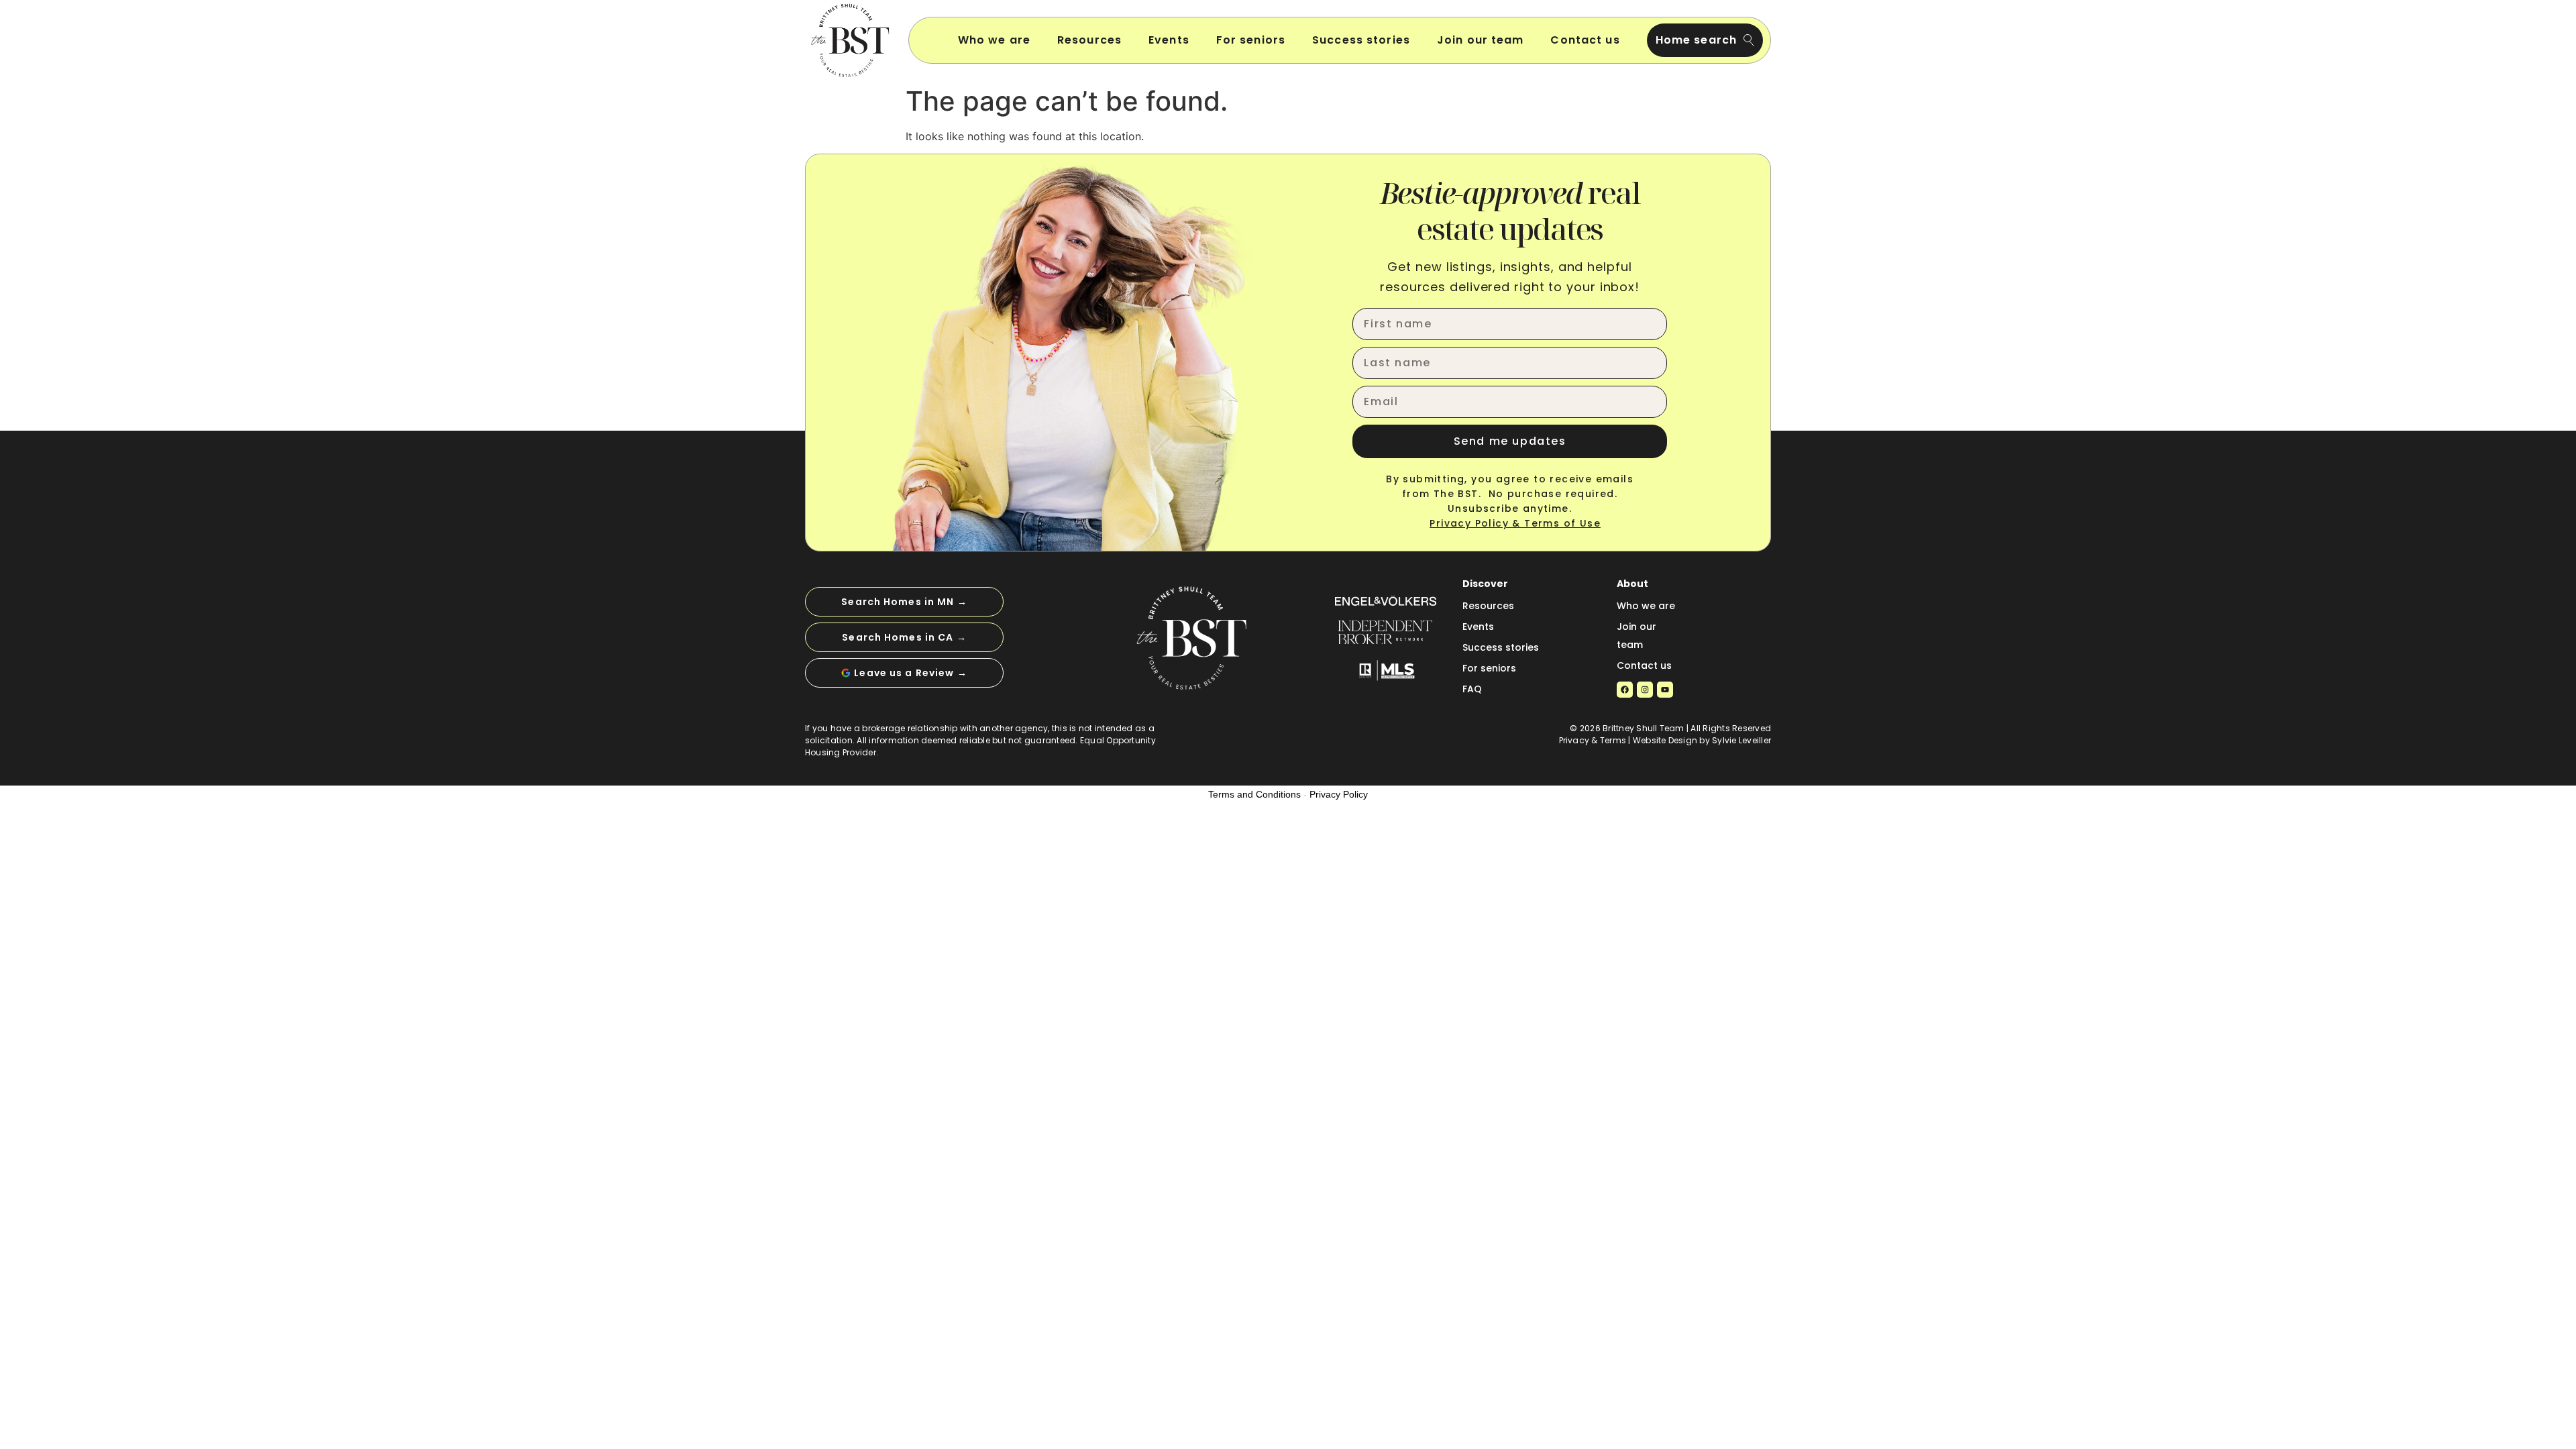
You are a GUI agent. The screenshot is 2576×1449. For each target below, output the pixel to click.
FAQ (1472, 689)
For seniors (1251, 40)
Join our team (1481, 40)
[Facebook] (1625, 690)
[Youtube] (1665, 690)
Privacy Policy (1339, 794)
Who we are (994, 40)
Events (1169, 40)
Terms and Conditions (1254, 794)
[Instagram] (1645, 690)
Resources (1089, 40)
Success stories (1361, 40)
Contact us (1585, 40)
